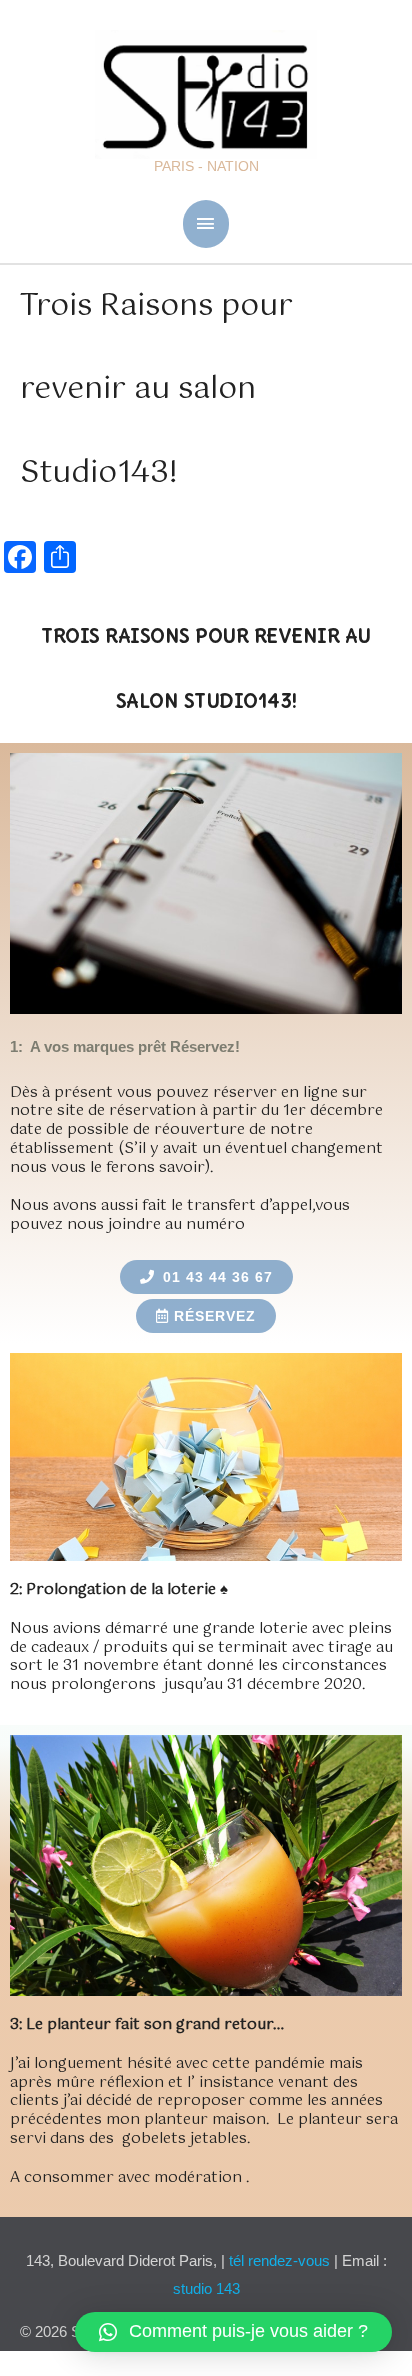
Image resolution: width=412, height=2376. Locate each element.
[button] (233, 2332)
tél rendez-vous (281, 2260)
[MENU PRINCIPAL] (206, 223)
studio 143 (206, 2288)
